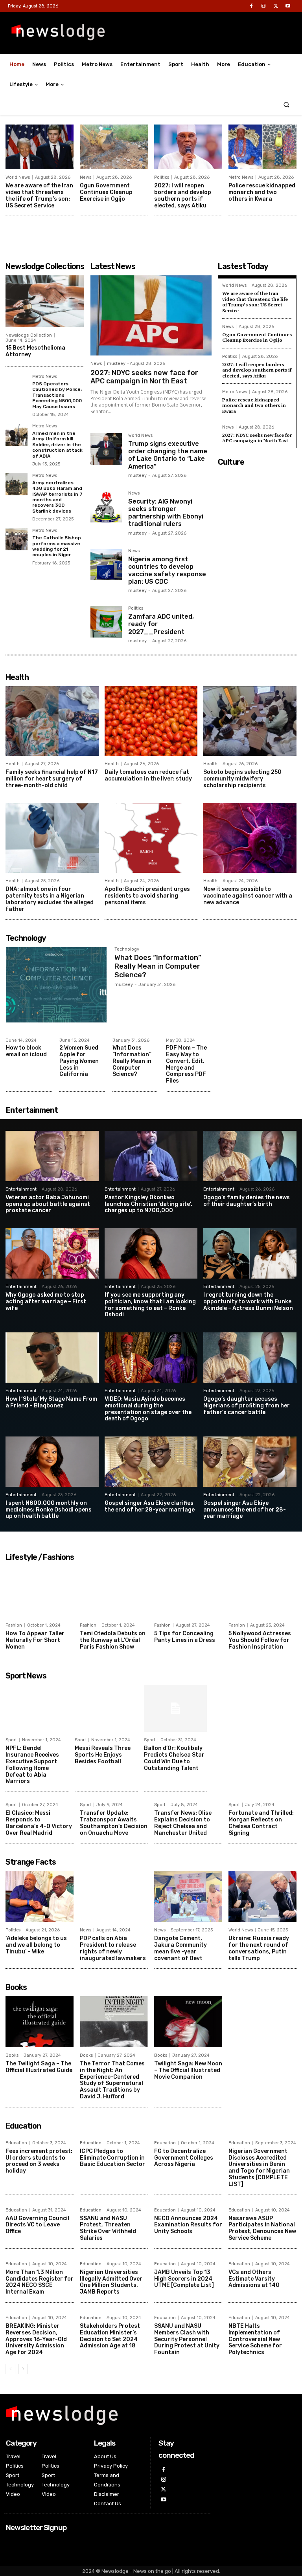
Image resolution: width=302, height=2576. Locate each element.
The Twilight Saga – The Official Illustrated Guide (39, 2067)
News (86, 177)
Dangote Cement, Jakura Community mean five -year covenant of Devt (180, 1948)
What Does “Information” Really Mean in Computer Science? (158, 966)
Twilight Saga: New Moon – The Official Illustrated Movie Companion (188, 2070)
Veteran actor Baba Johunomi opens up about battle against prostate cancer (48, 1204)
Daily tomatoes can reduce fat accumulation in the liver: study (148, 775)
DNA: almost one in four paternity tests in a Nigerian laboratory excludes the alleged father (50, 899)
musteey (116, 364)
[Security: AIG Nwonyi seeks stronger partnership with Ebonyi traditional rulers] (106, 507)
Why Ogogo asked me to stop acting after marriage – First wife (46, 1302)
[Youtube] (288, 6)
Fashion (14, 1625)
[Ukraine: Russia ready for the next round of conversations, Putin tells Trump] (262, 1896)
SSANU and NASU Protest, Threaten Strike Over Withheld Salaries (108, 2228)
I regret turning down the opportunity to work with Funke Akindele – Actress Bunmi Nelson (248, 1302)
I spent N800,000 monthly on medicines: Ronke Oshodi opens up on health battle (49, 1510)
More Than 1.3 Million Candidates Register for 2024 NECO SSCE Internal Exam (40, 2282)
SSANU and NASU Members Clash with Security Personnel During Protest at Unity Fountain (187, 2339)
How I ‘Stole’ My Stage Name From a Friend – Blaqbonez (51, 1402)
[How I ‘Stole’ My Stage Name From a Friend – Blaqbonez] (52, 1358)
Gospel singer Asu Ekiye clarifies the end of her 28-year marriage (150, 1506)
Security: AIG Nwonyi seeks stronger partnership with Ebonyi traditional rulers (166, 513)
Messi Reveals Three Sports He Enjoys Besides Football (103, 1755)
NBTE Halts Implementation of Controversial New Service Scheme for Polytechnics (255, 2339)
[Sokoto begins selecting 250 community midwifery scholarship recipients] (250, 721)
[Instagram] (263, 6)
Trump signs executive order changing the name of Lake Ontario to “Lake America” (168, 455)
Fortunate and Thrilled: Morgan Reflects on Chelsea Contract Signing (261, 1823)
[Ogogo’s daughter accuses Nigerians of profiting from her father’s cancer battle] (250, 1358)
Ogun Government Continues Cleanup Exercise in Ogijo (106, 192)
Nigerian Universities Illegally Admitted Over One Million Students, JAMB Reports (111, 2282)
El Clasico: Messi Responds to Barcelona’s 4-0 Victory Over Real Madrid (39, 1823)
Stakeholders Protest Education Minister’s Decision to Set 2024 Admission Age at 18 (110, 2336)
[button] (286, 105)
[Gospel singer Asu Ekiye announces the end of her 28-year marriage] (250, 1462)
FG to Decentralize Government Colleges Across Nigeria (184, 2158)
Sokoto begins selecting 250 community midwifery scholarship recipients (242, 779)
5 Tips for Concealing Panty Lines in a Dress (185, 1637)
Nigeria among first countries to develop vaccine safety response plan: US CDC (167, 571)
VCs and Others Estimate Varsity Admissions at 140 (254, 2279)
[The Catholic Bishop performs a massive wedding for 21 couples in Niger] (17, 539)
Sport (11, 1740)
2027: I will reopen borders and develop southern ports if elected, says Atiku (183, 195)
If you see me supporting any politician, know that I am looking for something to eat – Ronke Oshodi (150, 1305)
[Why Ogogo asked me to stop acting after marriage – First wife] (52, 1253)
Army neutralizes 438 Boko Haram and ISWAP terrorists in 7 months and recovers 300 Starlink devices (57, 497)
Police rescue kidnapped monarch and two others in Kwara (262, 192)
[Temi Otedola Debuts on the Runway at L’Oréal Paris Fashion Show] (114, 1592)
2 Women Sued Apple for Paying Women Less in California (79, 1061)
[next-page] (23, 2369)
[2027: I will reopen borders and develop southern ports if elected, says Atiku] (188, 147)
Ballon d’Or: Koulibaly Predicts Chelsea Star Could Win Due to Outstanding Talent (174, 1758)
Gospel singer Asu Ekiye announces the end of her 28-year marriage (245, 1510)
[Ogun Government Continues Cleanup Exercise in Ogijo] (114, 147)
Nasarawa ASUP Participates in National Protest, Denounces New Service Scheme (262, 2228)
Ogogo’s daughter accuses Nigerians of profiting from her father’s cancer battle (247, 1406)
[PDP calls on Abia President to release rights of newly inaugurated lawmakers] (114, 1896)
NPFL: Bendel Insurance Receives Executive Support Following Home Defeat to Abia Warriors (32, 1765)
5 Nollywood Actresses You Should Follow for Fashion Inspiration (260, 1640)
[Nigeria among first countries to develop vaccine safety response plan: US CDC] (106, 564)
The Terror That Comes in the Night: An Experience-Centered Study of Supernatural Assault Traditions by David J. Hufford (112, 2080)
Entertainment (21, 1189)
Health (13, 764)
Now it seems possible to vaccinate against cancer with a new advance (248, 896)
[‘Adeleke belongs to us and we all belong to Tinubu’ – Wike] (40, 1896)
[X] (276, 6)
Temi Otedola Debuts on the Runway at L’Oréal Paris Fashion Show (113, 1640)
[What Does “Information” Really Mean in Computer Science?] (56, 985)
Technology (127, 949)
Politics (162, 177)
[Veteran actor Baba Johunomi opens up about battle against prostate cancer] (52, 1156)
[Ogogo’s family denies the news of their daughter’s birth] (250, 1156)
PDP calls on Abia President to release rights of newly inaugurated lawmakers (113, 1948)
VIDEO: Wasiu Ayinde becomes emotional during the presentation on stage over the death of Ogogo (148, 1409)
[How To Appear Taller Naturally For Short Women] (40, 1592)
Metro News (241, 177)
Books (12, 2055)
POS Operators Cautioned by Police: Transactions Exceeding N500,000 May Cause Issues (57, 395)
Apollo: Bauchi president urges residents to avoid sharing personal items (147, 896)
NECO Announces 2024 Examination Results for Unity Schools (188, 2225)
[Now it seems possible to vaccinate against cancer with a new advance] (250, 838)
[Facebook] (251, 6)
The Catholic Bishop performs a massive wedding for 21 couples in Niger (57, 546)
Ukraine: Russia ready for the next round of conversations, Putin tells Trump (259, 1948)
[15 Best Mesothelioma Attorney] (45, 301)
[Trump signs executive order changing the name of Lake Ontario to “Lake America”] (106, 449)
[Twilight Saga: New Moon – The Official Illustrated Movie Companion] (188, 2022)
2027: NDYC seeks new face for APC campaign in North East (144, 377)
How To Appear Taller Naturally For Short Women (35, 1640)
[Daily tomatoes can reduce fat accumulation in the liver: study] (151, 721)
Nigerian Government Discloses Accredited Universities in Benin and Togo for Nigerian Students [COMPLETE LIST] (259, 2168)
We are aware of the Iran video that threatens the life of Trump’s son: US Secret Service (39, 195)
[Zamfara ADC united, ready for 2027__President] (106, 622)
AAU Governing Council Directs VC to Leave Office (37, 2225)
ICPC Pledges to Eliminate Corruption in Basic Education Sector (112, 2158)
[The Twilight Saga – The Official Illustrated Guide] (40, 2022)
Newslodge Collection (29, 335)
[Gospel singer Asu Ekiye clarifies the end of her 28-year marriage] (151, 1462)
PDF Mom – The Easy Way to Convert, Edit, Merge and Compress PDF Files (186, 1064)
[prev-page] (10, 2369)
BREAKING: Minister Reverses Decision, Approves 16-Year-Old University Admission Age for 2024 (36, 2339)
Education (16, 2143)
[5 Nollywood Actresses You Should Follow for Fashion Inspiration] (262, 1592)
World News (18, 177)
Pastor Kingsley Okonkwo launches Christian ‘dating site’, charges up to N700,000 (148, 1204)
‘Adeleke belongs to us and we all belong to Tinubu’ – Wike (36, 1945)
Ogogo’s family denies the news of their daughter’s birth (247, 1201)
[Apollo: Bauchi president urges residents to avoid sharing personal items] (151, 838)
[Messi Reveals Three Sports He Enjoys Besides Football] (106, 1708)
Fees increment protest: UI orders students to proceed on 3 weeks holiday (39, 2161)
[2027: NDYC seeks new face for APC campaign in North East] (151, 315)
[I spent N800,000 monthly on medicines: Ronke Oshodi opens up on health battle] (52, 1462)
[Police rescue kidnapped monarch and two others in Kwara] (262, 147)
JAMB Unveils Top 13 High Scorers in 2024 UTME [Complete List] (184, 2279)
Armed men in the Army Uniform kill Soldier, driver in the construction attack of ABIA (57, 445)
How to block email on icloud (26, 1051)
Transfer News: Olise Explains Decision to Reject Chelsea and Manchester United (183, 1823)
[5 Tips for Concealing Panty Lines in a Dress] (188, 1592)
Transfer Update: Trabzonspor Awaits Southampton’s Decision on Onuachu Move (114, 1823)
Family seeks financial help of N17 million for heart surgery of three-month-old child (52, 779)
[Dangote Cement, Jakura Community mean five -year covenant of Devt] (188, 1896)
